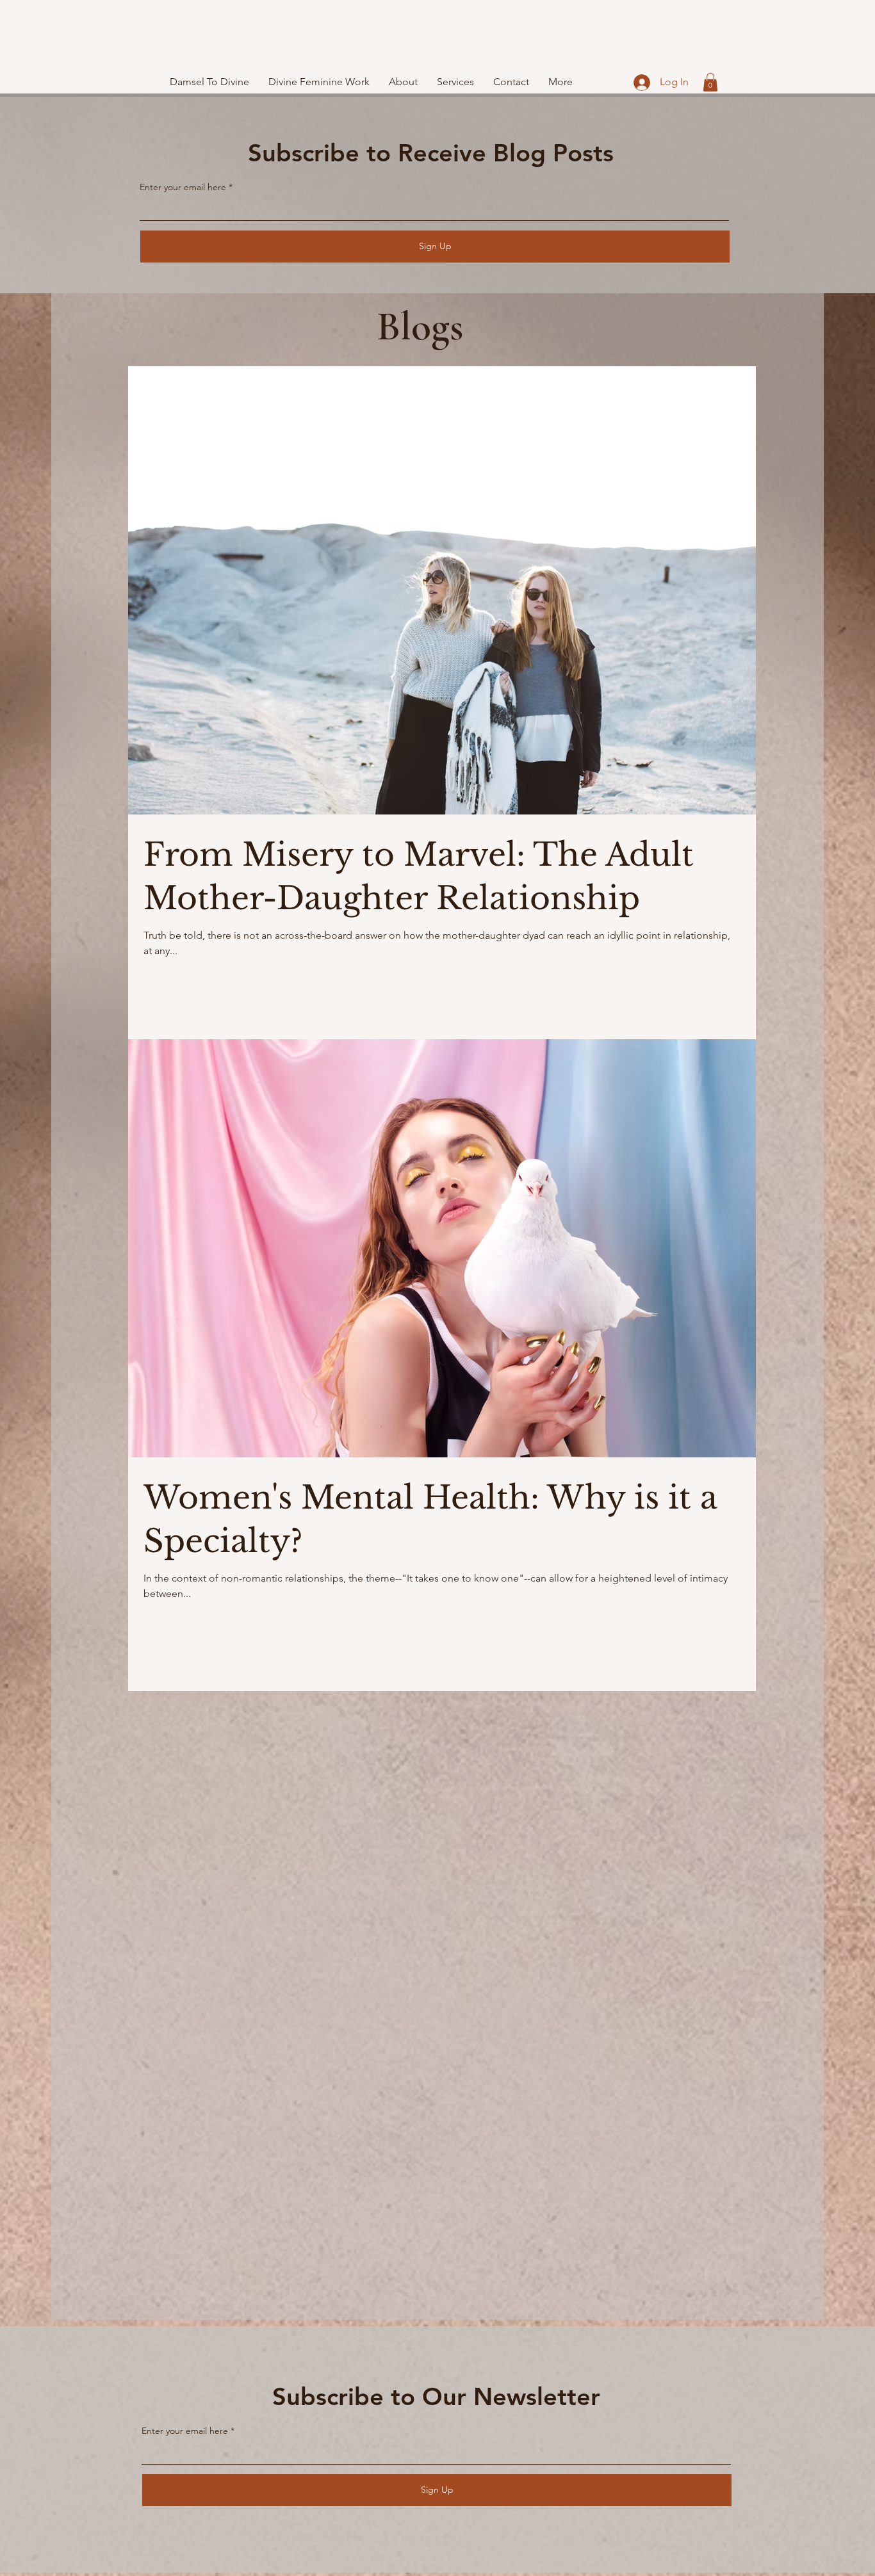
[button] (710, 82)
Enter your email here (183, 187)
